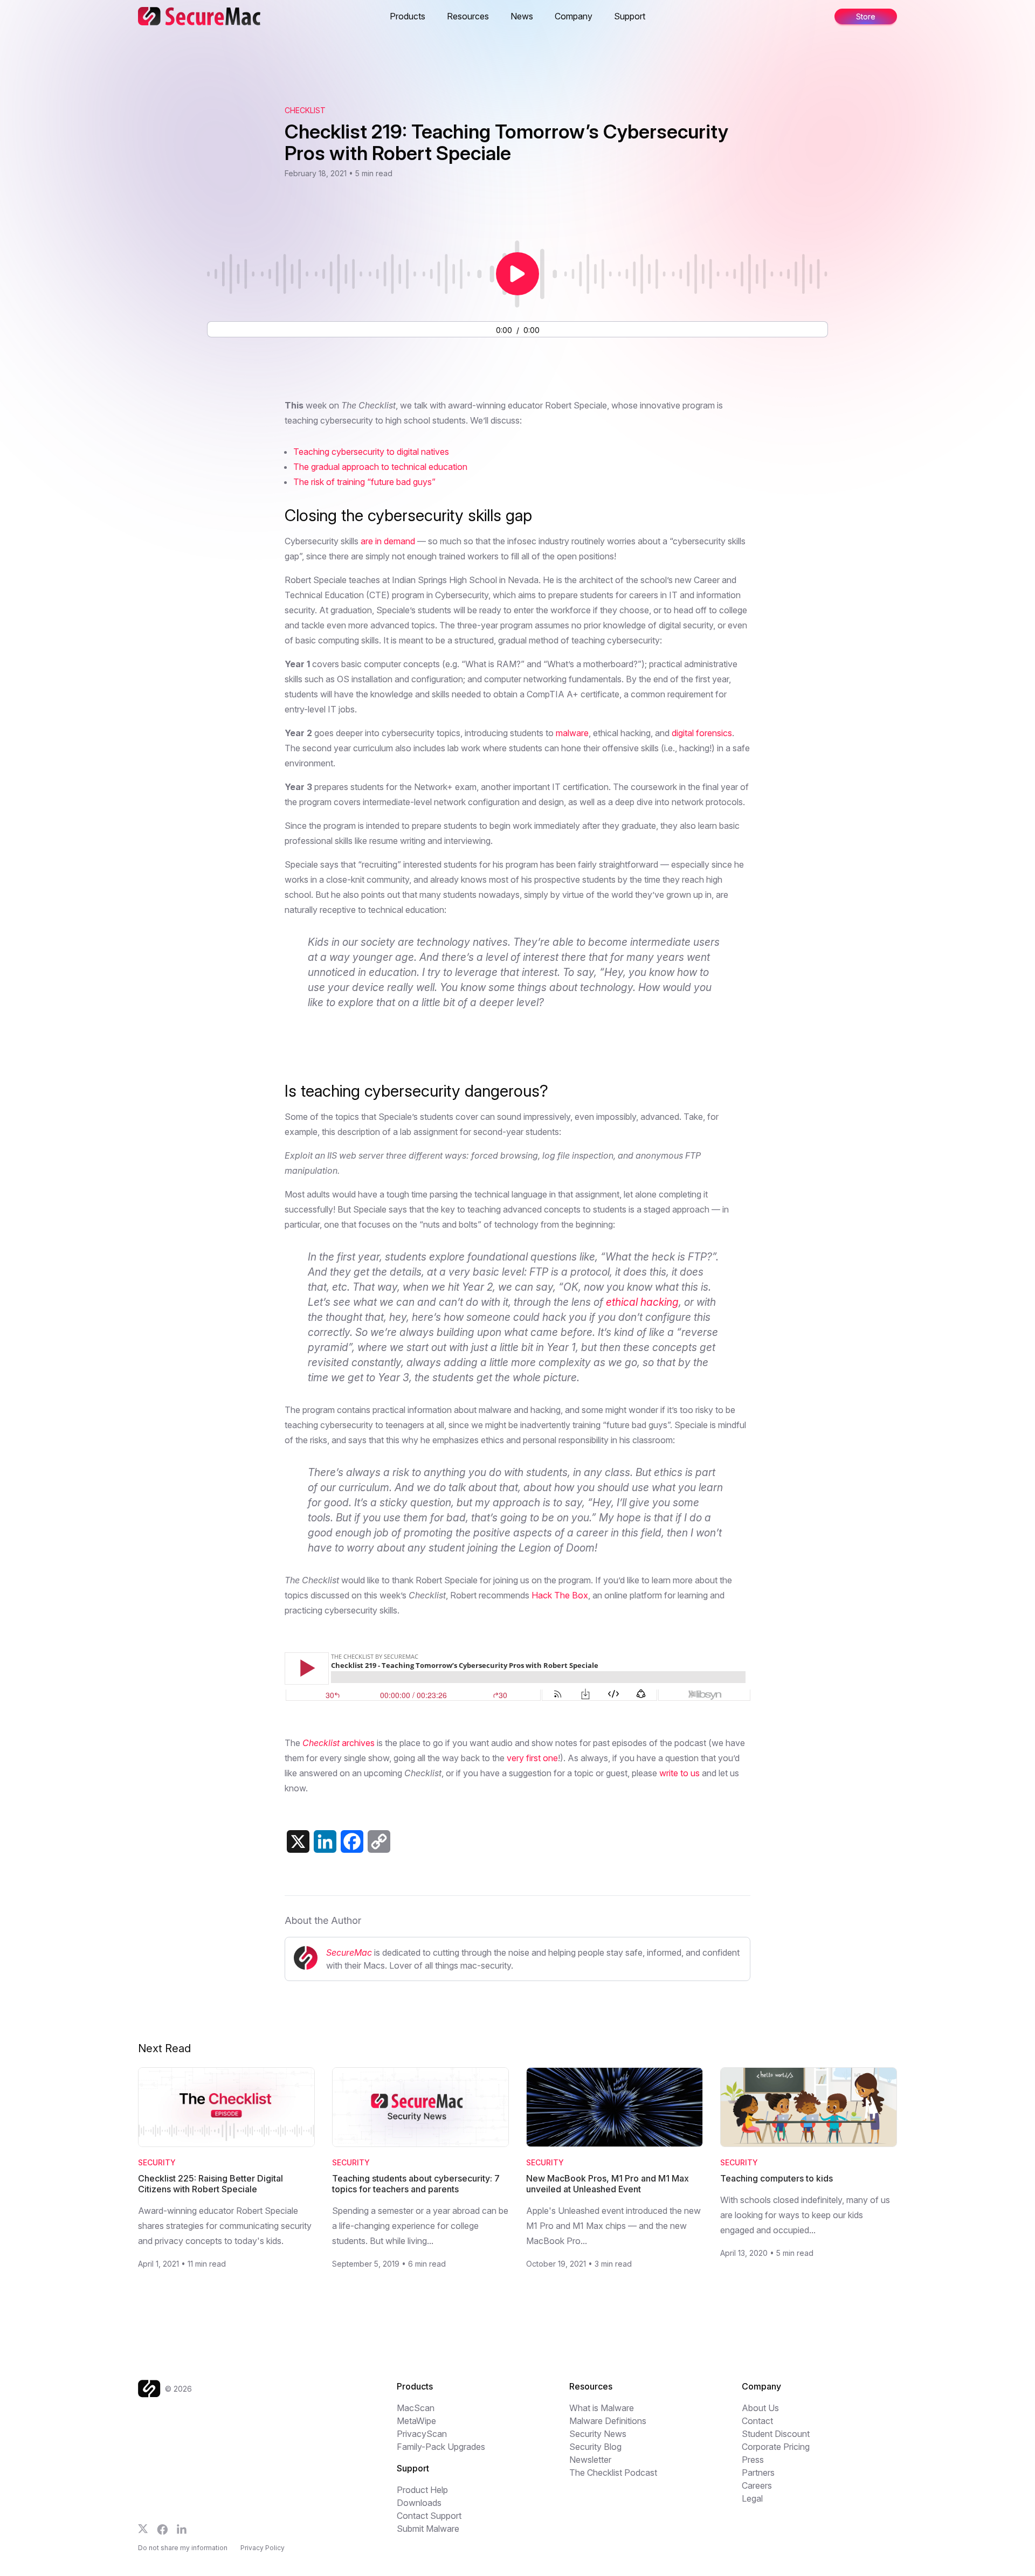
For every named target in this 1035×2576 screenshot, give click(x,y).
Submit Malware (428, 2529)
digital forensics (702, 733)
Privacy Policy (263, 2548)
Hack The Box (560, 1595)
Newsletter (590, 2460)
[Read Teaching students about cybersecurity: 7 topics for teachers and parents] (420, 2107)
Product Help (422, 2490)
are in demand (388, 541)
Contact (757, 2421)
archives (339, 1743)
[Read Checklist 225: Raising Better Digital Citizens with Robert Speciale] (226, 2107)
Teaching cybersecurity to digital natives (371, 452)
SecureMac (349, 1952)
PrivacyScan (422, 2434)
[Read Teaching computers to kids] (809, 2107)
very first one (532, 1758)
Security (157, 2162)
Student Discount (776, 2434)
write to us (679, 1773)
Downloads (419, 2503)
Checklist (305, 110)
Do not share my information (183, 2548)
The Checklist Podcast (613, 2473)
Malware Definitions (608, 2421)
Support (630, 16)
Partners (758, 2473)
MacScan (416, 2408)
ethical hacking (642, 1302)
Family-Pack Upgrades (441, 2447)
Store (678, 16)
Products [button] (408, 16)
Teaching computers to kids (777, 2178)
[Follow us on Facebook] (163, 2530)
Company (574, 16)
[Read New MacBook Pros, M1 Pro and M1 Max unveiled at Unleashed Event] (615, 2107)
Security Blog (595, 2447)
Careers (757, 2485)
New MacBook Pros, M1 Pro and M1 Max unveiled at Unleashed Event (608, 2184)
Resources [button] (468, 16)
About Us (760, 2408)
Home (391, 16)
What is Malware (602, 2408)
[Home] (151, 2389)
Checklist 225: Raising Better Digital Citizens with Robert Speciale (211, 2184)
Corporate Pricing (776, 2447)
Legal (752, 2498)
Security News (598, 2434)
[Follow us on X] (143, 2529)
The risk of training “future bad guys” (364, 482)
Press (753, 2460)
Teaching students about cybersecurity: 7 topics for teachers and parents (416, 2184)
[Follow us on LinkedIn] (182, 2529)
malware (572, 733)
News (522, 16)
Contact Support (429, 2516)
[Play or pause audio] (517, 274)
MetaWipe (416, 2421)
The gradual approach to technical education (380, 467)
